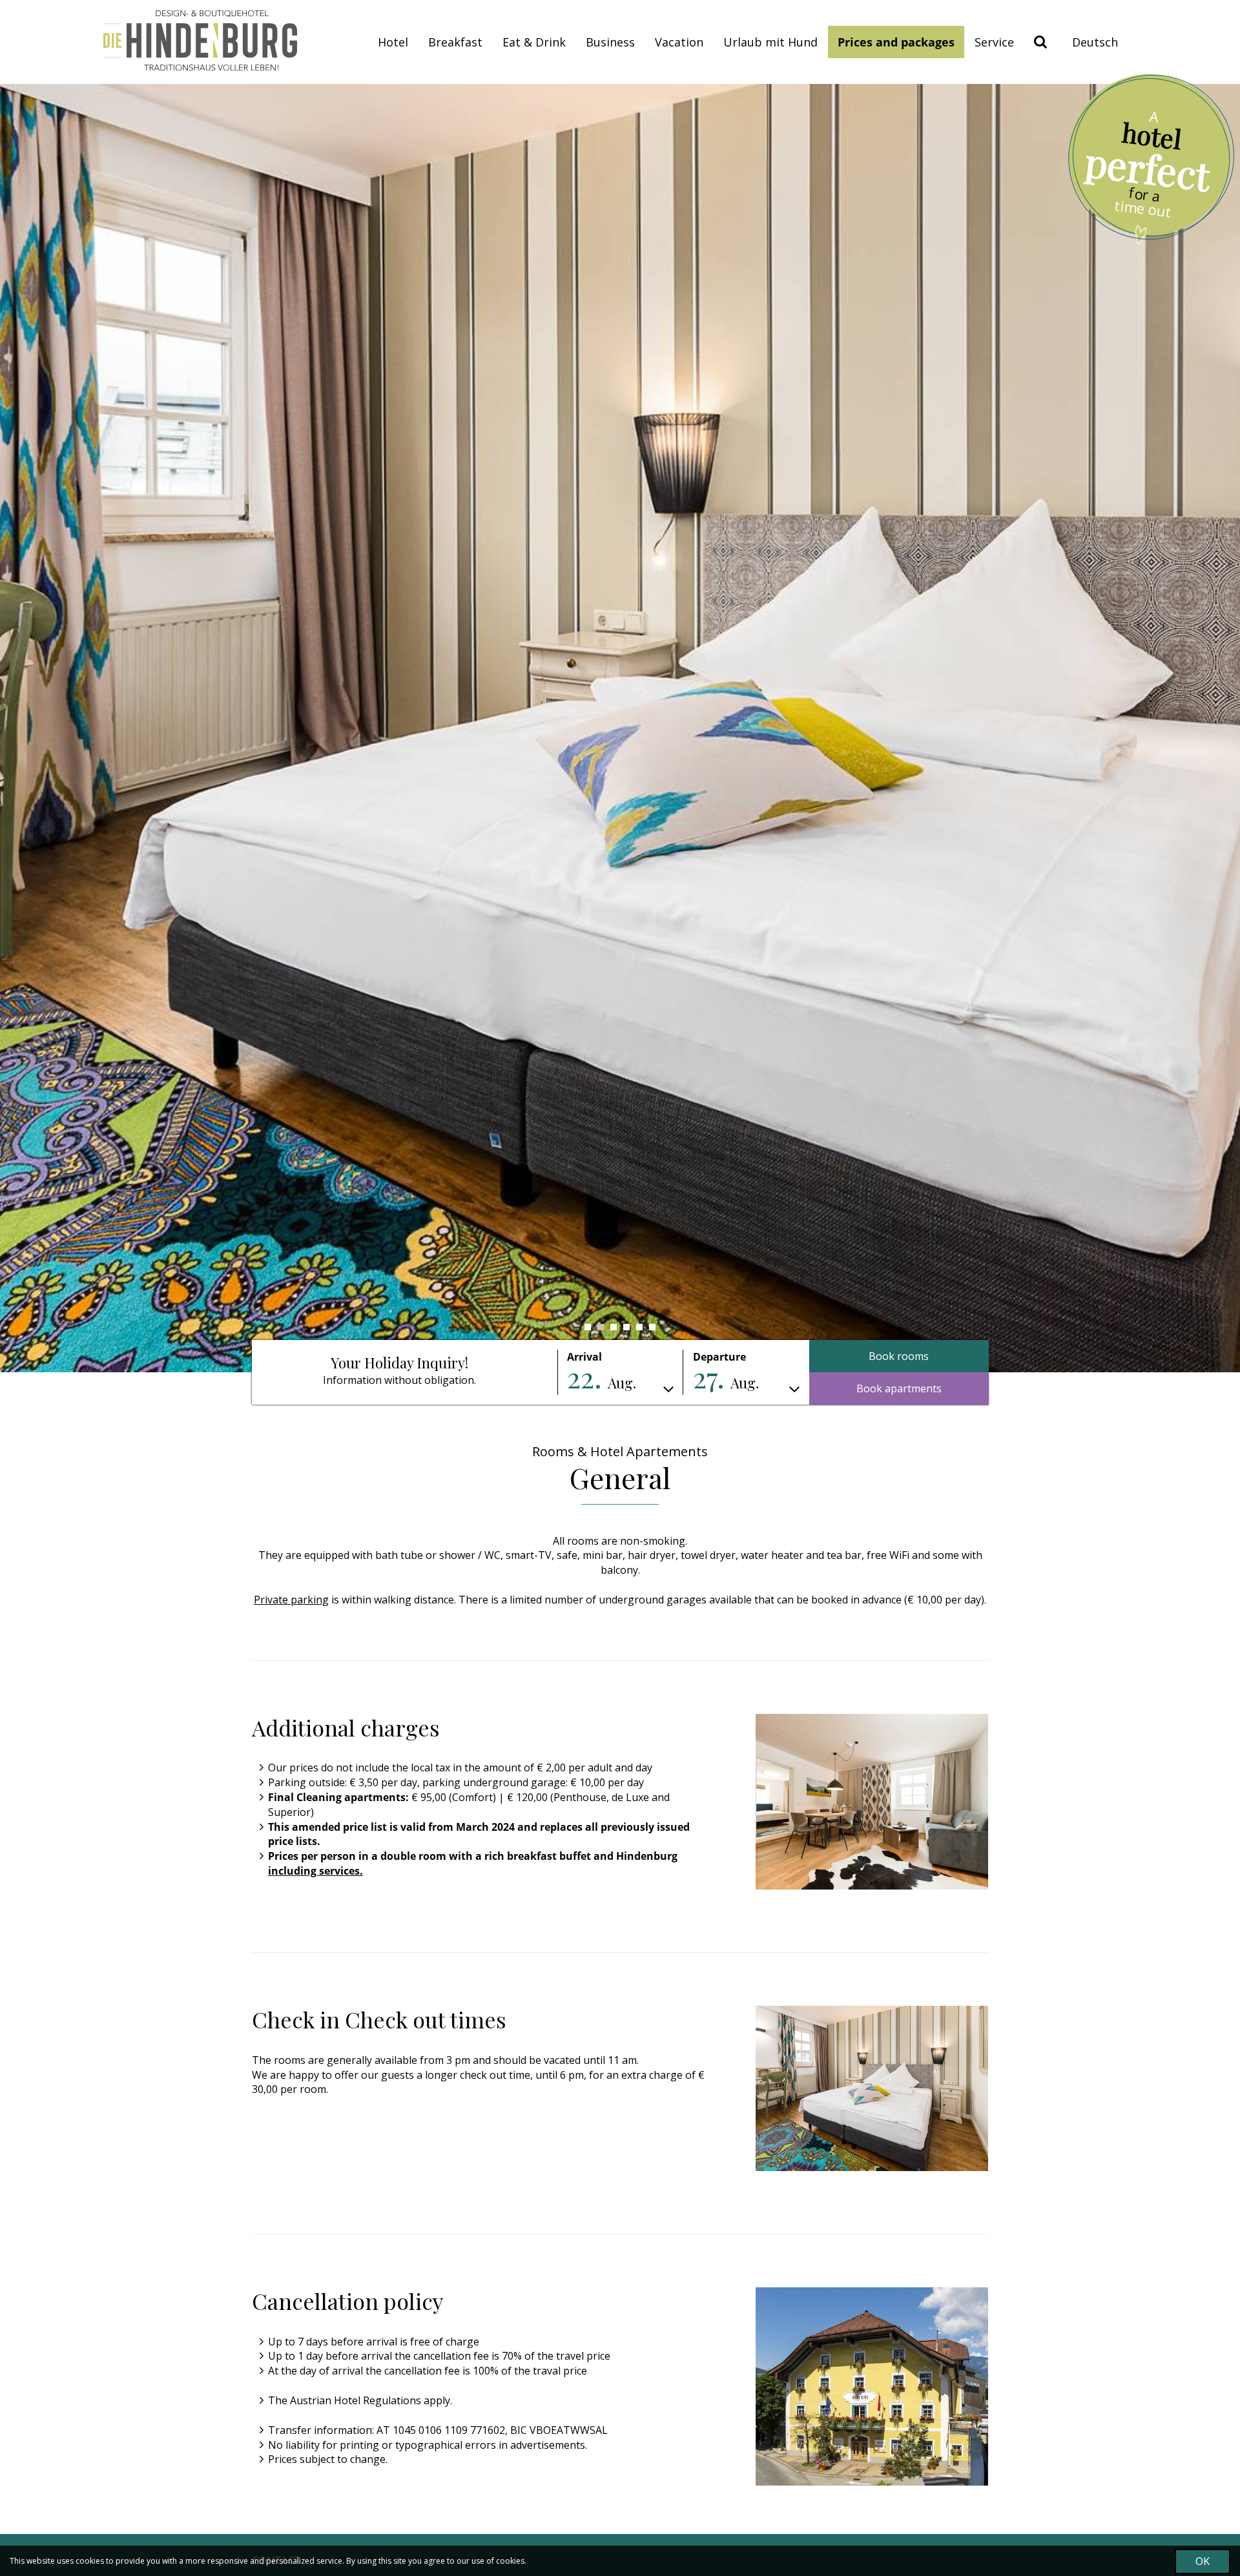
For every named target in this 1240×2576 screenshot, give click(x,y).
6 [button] (652, 1327)
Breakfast (455, 42)
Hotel (393, 42)
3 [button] (614, 1327)
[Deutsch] (1095, 42)
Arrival (584, 1357)
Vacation (679, 42)
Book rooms (899, 1356)
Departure (719, 1357)
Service (994, 42)
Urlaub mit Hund (770, 42)
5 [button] (639, 1327)
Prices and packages (896, 42)
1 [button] (588, 1327)
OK (1203, 2561)
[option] (620, 728)
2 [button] (601, 1327)
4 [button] (626, 1327)
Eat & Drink (534, 42)
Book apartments (899, 1388)
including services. (315, 1871)
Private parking (291, 1600)
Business (610, 42)
